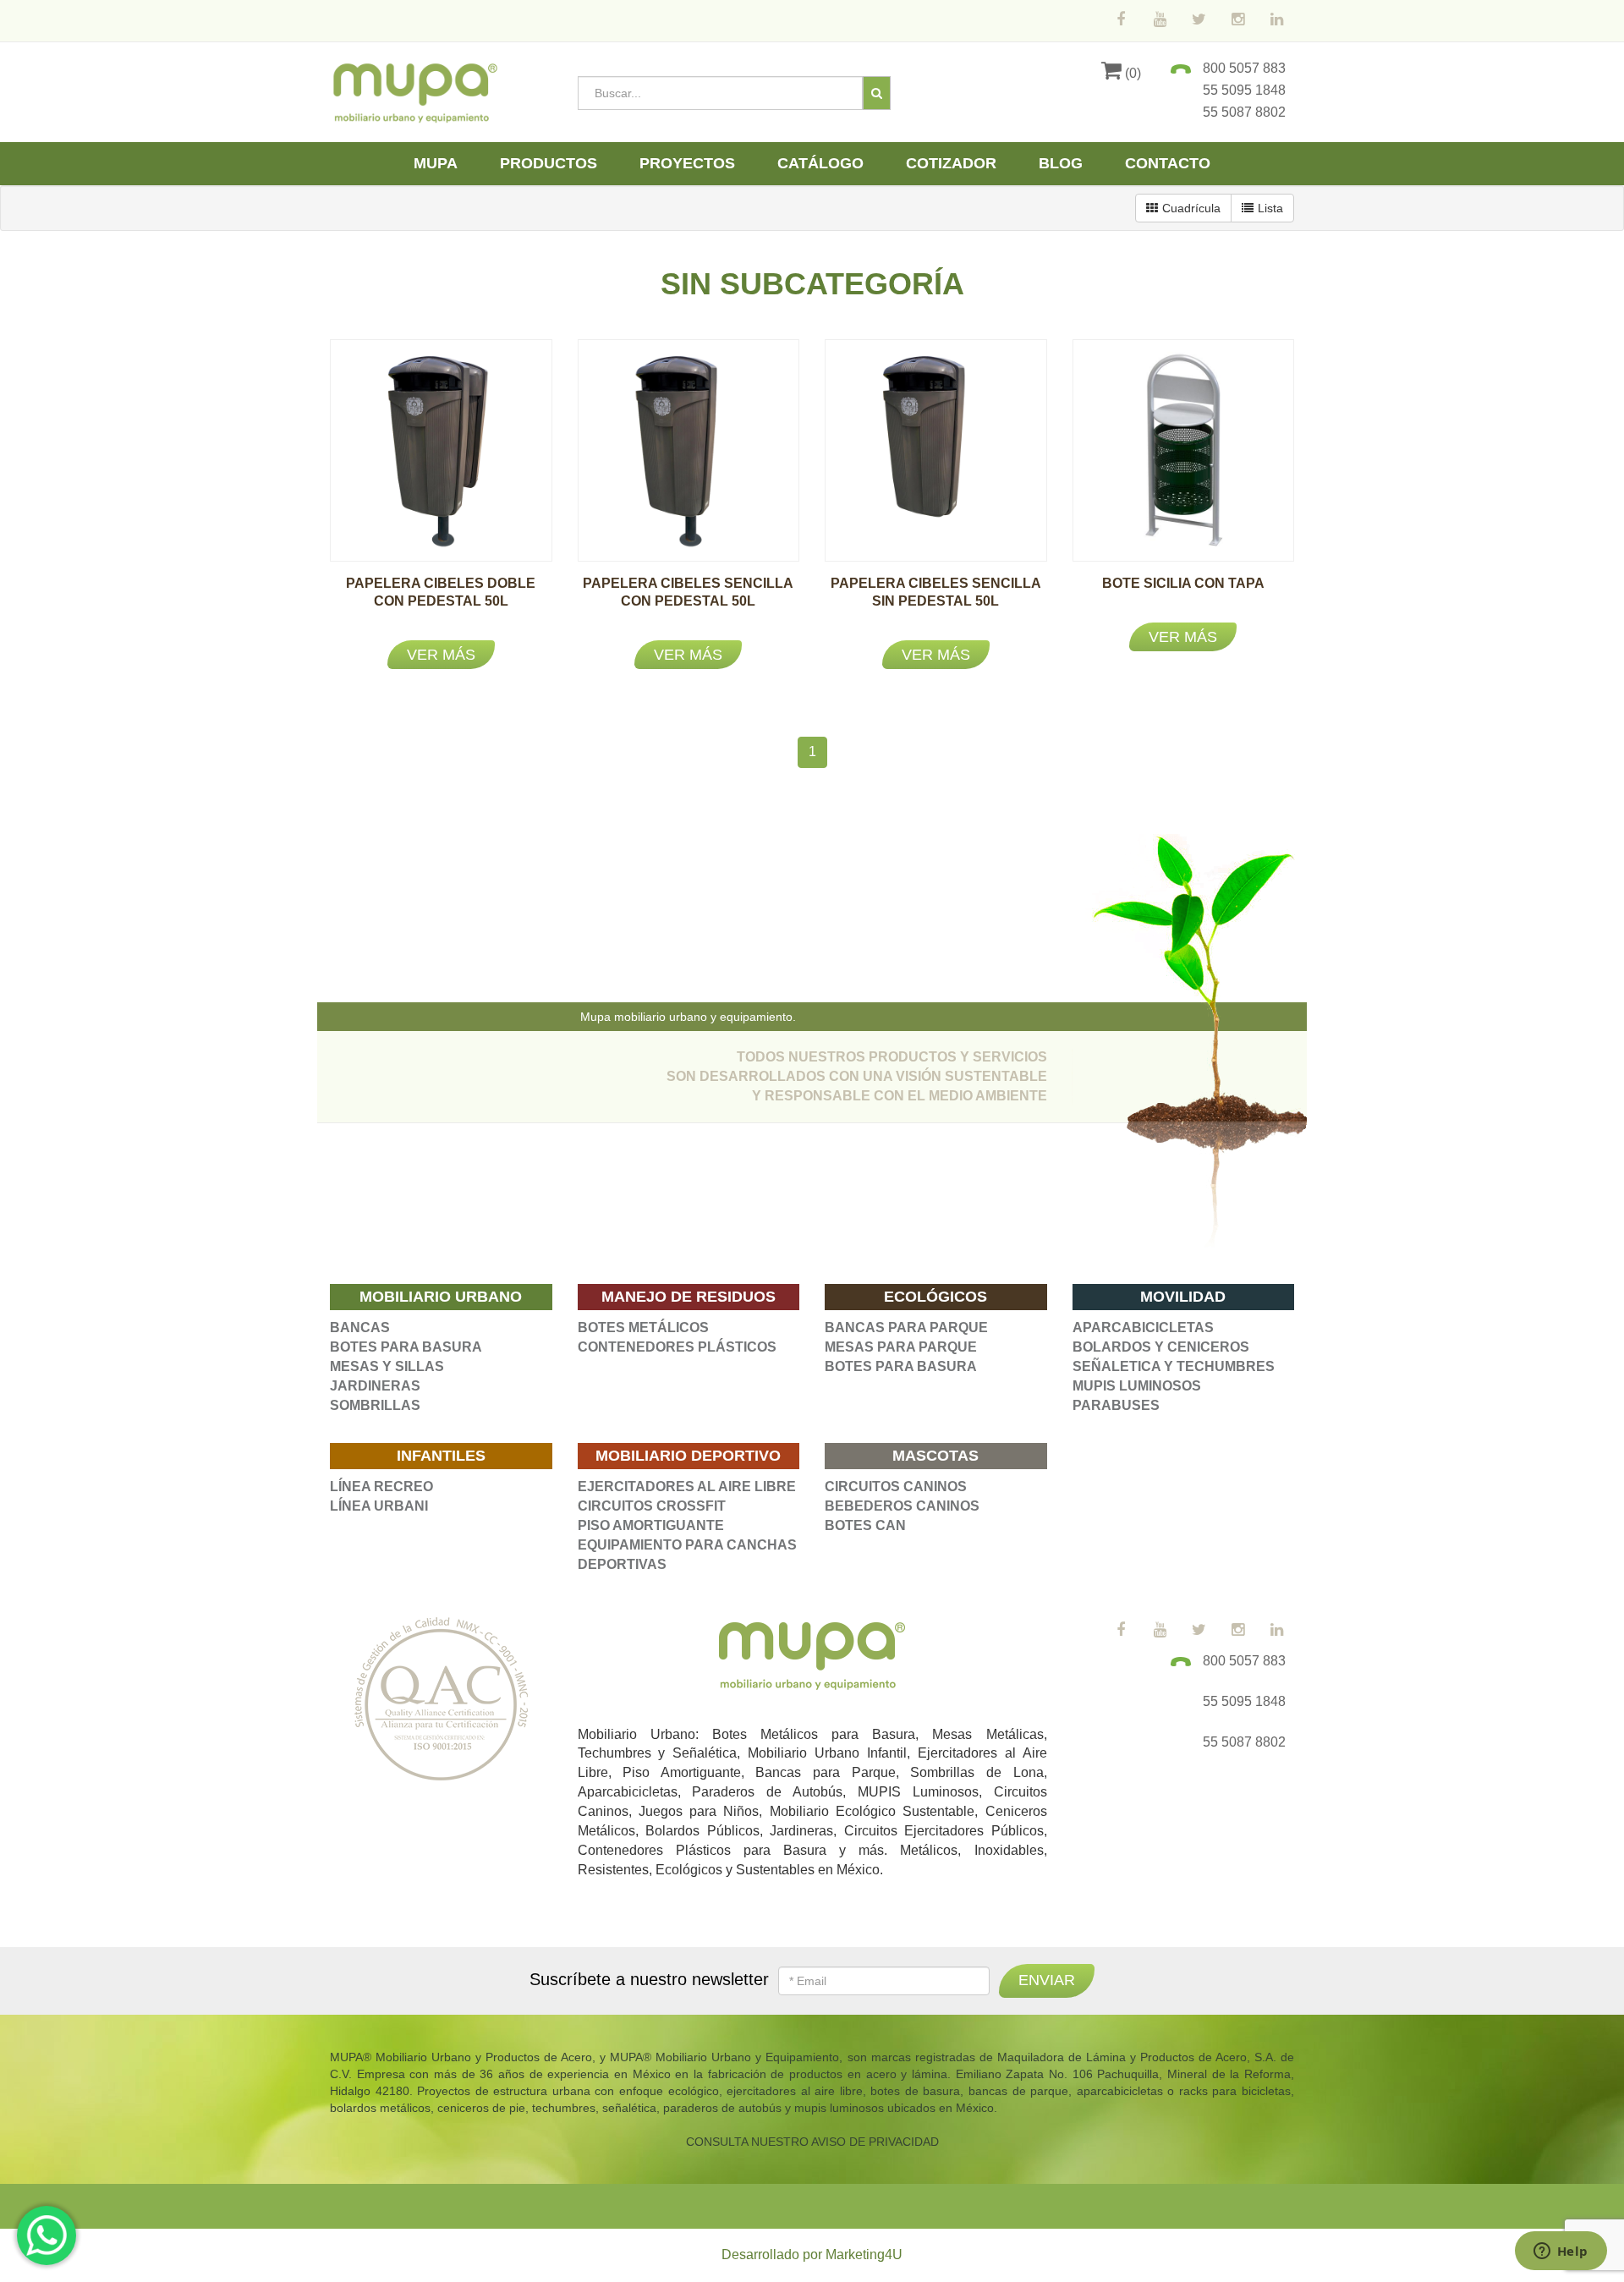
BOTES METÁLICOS (643, 1328)
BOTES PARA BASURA (406, 1347)
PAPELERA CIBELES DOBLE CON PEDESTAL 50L (441, 601)
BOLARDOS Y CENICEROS (1161, 1347)
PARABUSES (1116, 1405)
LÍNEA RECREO (381, 1487)
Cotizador (951, 163)
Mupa (436, 163)
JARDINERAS (375, 1386)
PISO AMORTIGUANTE (651, 1525)
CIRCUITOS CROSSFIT (652, 1506)
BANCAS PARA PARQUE (906, 1328)
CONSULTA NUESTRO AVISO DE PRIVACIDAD (812, 2142)
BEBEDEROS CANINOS (902, 1506)
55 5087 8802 (1244, 112)
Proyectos (687, 163)
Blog (1061, 163)
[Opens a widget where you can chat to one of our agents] (1561, 2252)
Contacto (1168, 163)
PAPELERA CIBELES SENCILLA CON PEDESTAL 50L (688, 601)
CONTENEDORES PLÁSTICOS (677, 1347)
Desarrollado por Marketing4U (812, 2255)
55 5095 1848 (1244, 90)
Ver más (441, 655)
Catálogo (820, 163)
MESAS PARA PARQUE (901, 1347)
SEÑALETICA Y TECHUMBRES (1174, 1366)
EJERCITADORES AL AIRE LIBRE (687, 1487)
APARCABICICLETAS (1143, 1328)
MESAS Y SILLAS (387, 1366)
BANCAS (360, 1328)
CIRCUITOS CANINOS (896, 1487)
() (1131, 73)
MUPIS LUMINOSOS (1137, 1386)
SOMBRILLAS (375, 1405)
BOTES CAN (865, 1525)
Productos (549, 163)
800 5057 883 (1244, 68)
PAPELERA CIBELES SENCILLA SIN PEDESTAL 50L (936, 601)
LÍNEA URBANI (379, 1506)
